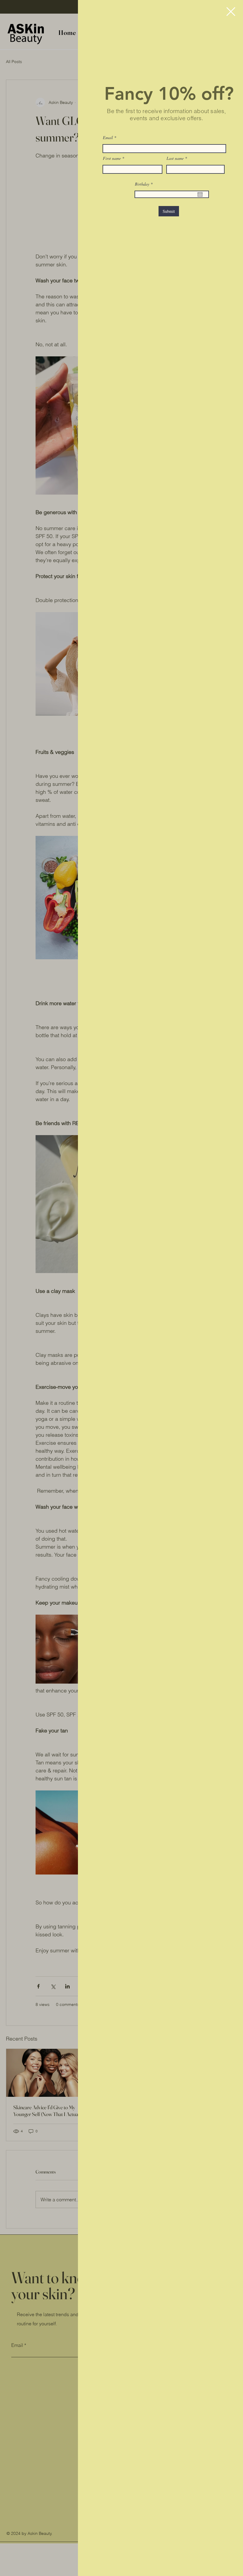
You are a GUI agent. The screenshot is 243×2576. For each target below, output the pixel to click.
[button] (231, 12)
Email (108, 138)
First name (112, 158)
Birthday (145, 184)
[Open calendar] (200, 194)
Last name (175, 158)
